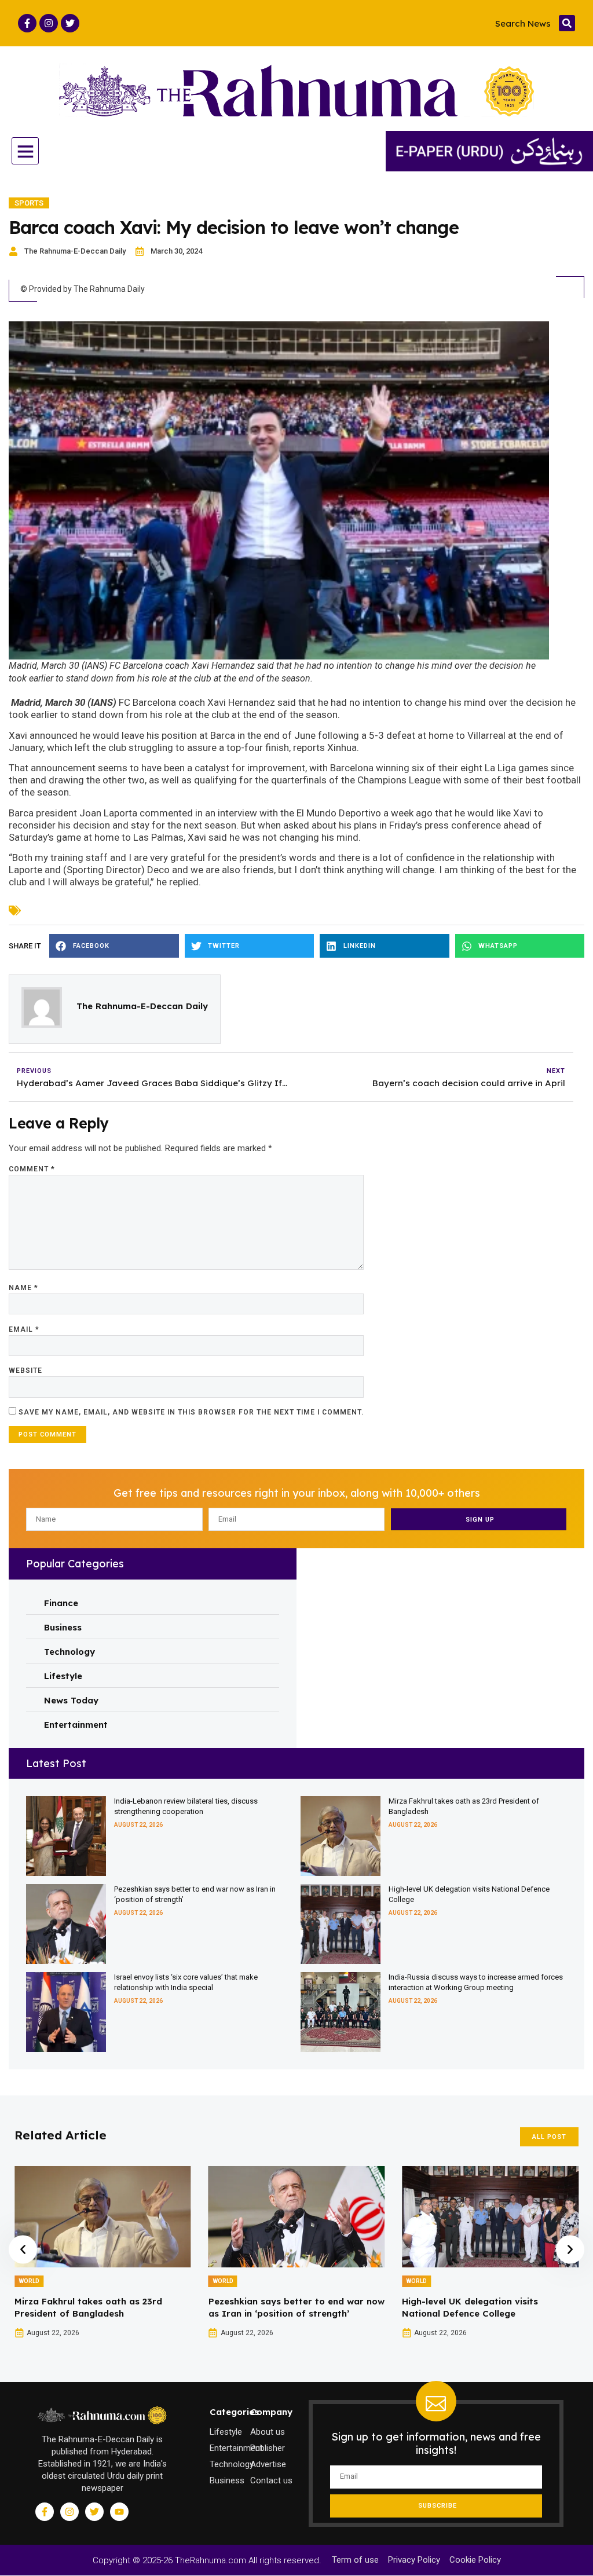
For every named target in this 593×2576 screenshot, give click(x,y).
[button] (567, 23)
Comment (32, 1169)
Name (23, 1288)
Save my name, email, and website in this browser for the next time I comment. (191, 1412)
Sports (29, 203)
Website (25, 1371)
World (29, 2281)
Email (24, 1329)
